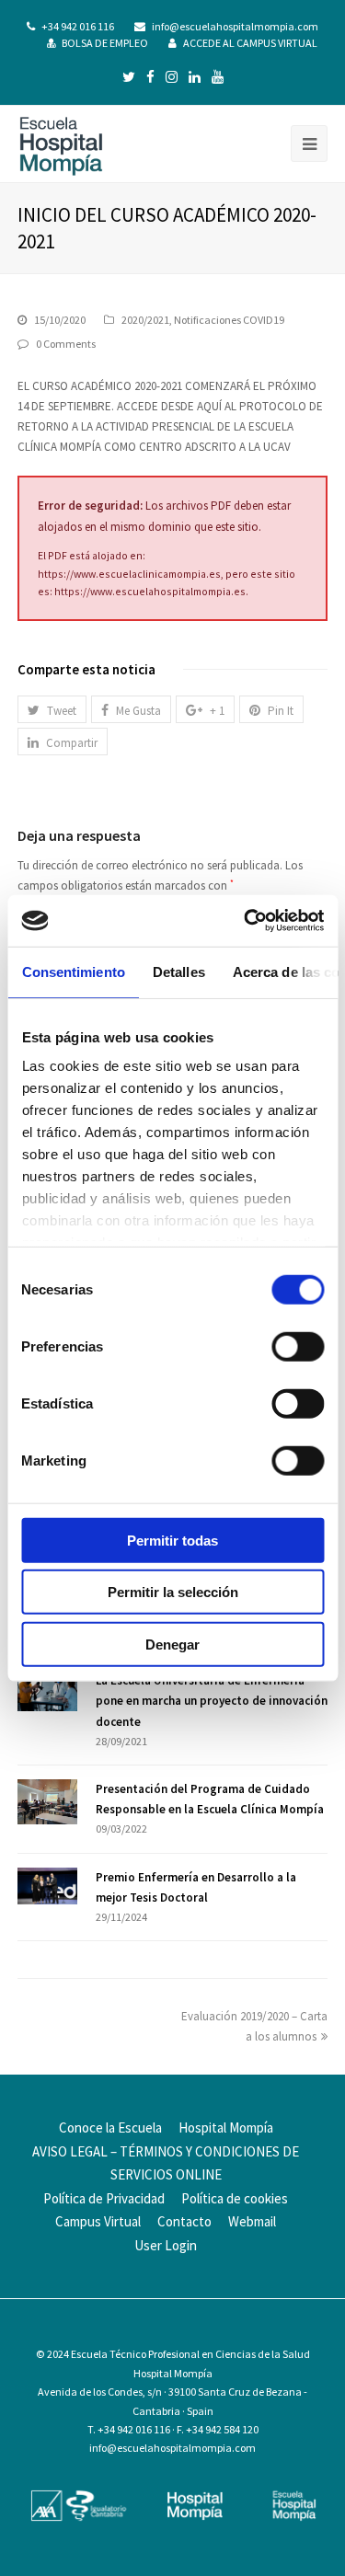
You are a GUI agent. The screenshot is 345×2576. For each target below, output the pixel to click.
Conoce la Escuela (110, 2127)
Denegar (172, 1644)
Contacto (184, 2221)
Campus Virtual (98, 2221)
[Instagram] (172, 77)
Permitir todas (172, 1540)
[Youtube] (218, 77)
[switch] (298, 1346)
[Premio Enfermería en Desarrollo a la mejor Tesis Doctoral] (47, 1886)
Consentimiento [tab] (73, 971)
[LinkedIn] (195, 77)
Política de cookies (235, 2198)
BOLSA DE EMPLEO (105, 43)
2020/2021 (145, 320)
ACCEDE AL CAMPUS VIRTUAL (250, 43)
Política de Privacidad (104, 2198)
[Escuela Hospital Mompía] (61, 144)
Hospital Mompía (226, 2127)
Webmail (252, 2221)
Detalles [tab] (178, 971)
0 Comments (66, 344)
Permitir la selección (173, 1592)
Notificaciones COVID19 (229, 320)
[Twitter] (129, 77)
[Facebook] (150, 77)
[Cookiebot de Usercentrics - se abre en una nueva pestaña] (246, 921)
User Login (166, 2245)
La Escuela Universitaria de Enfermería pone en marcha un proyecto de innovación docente (212, 1701)
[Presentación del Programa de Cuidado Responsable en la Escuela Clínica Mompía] (47, 1802)
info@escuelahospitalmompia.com (235, 26)
